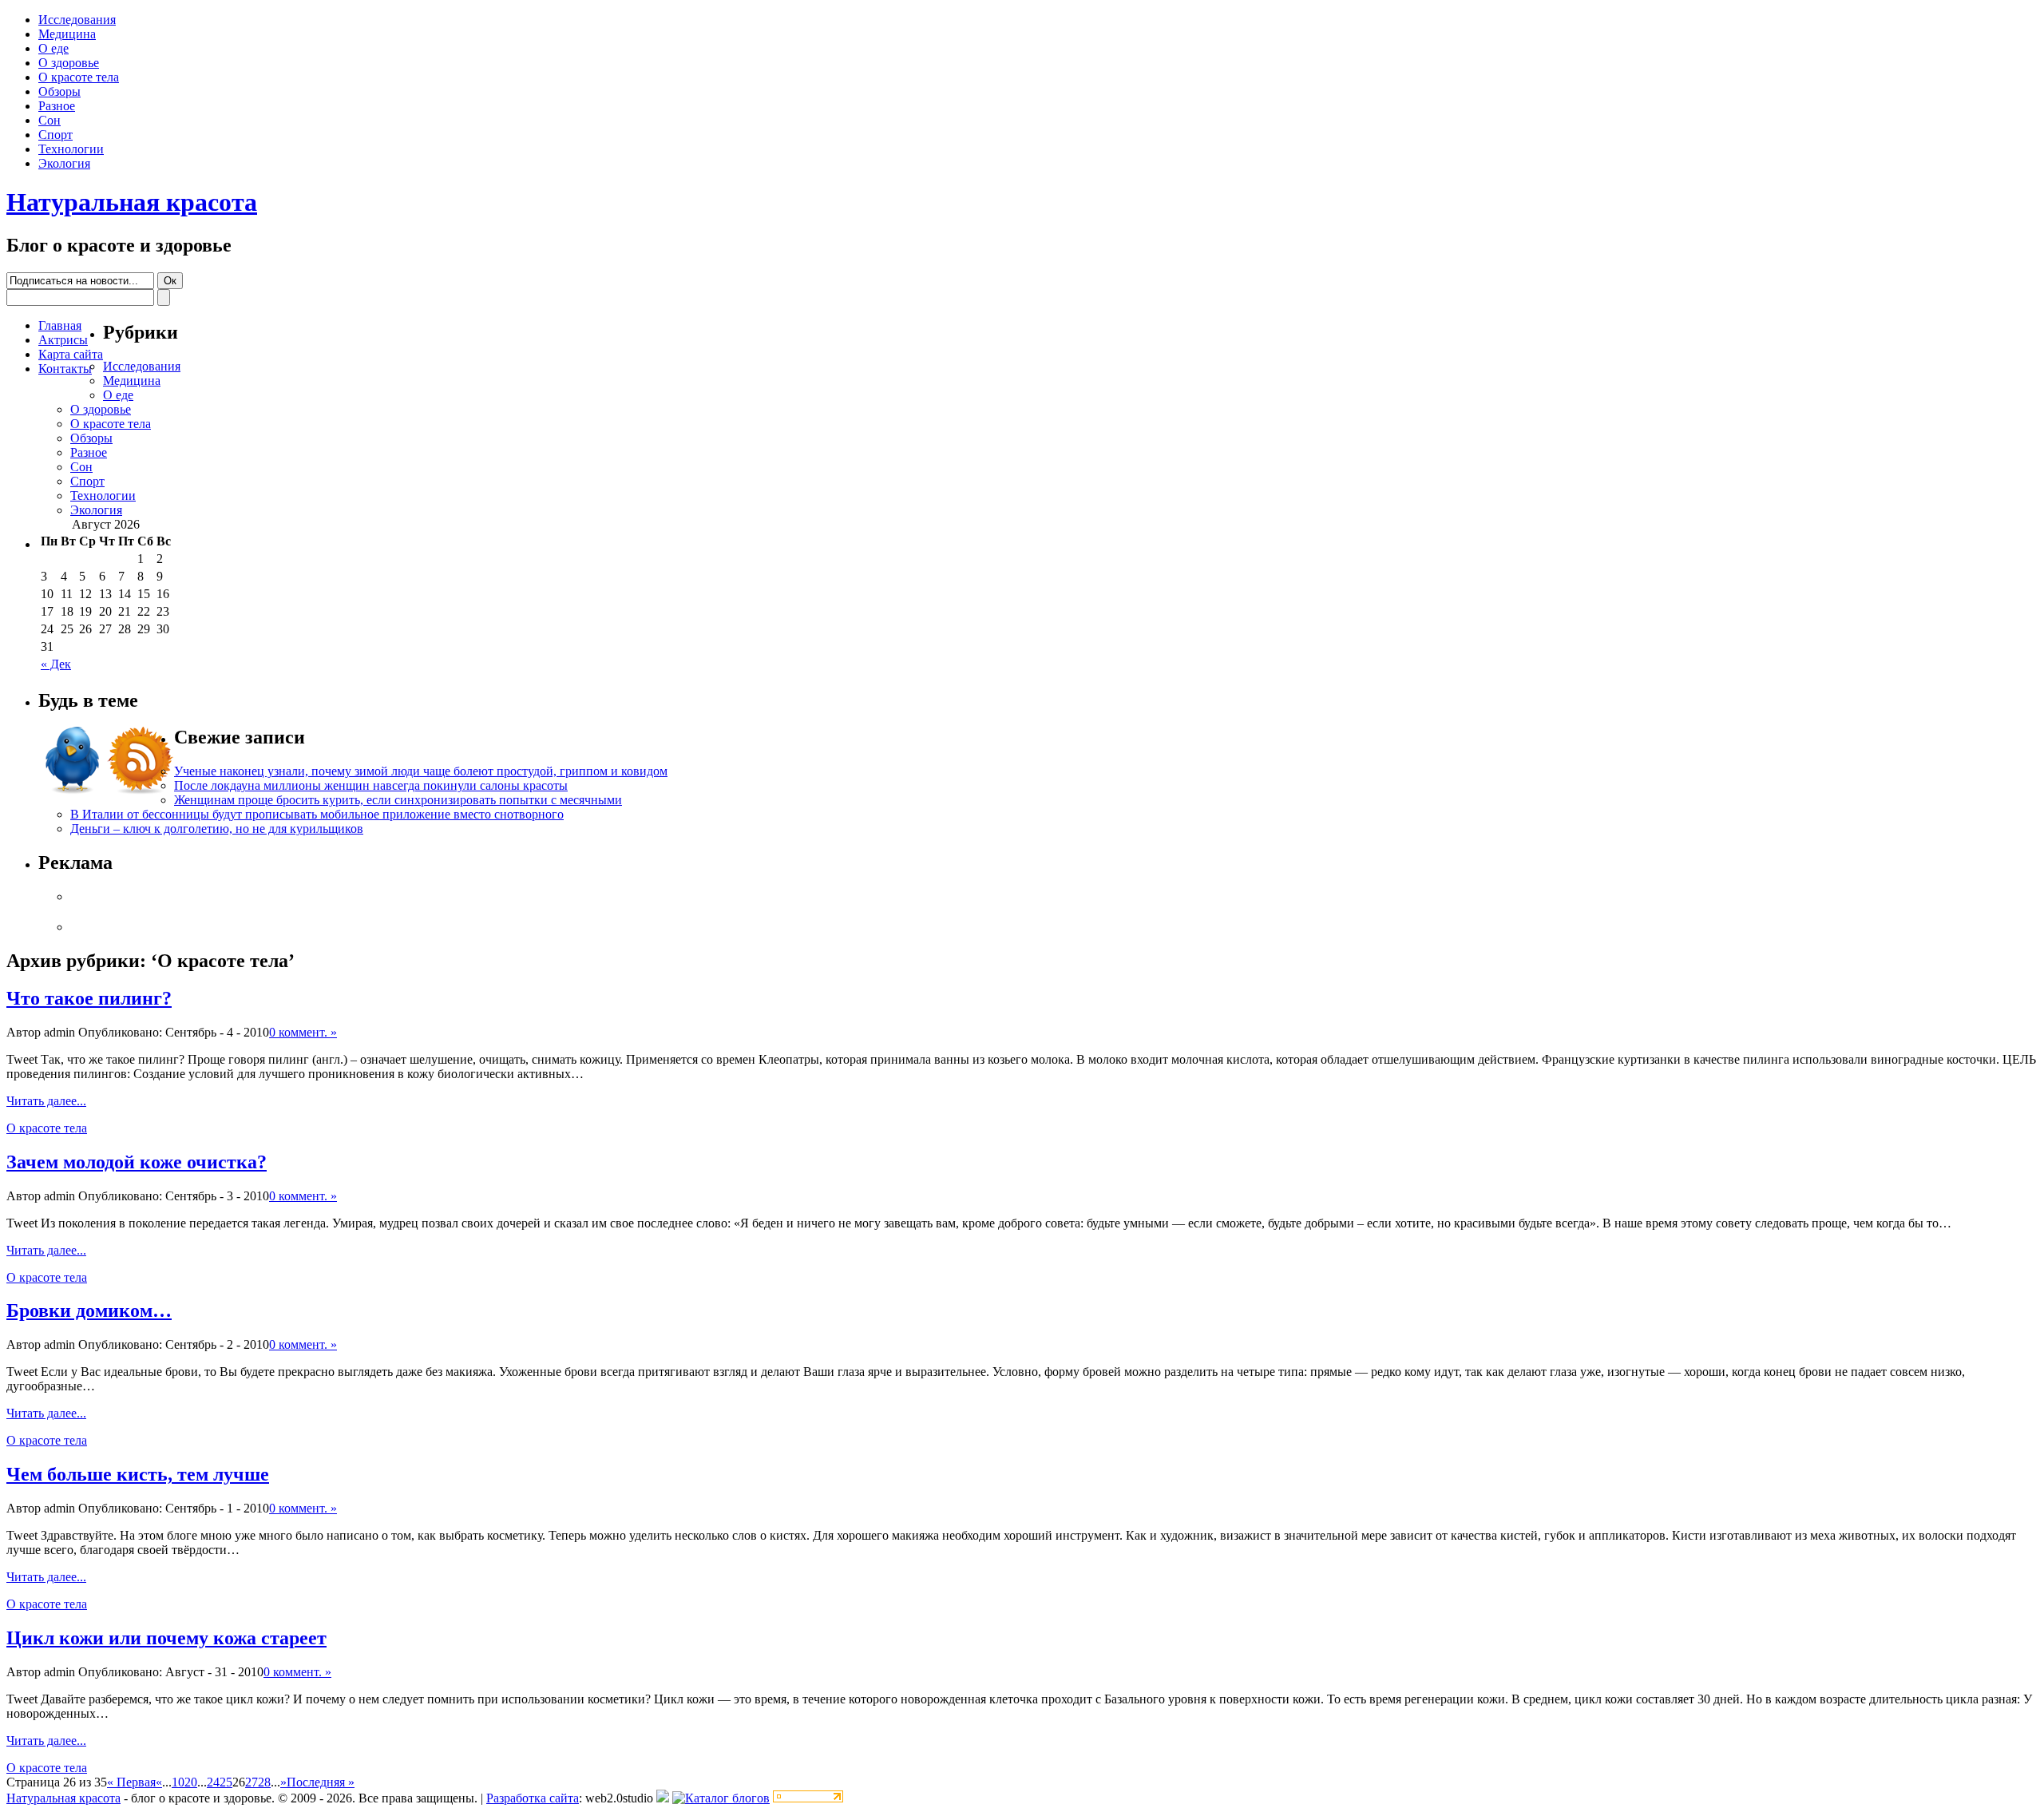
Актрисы (63, 340)
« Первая (131, 1782)
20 (191, 1782)
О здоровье (69, 63)
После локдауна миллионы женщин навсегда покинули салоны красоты (371, 785)
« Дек (56, 664)
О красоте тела (79, 77)
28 (264, 1782)
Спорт (55, 135)
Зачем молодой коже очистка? (137, 1162)
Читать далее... (46, 1101)
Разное (57, 106)
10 (178, 1782)
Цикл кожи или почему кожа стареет (166, 1638)
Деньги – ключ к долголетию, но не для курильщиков (217, 829)
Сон (50, 120)
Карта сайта (71, 354)
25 (226, 1782)
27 (252, 1782)
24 (213, 1782)
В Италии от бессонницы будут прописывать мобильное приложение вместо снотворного (317, 814)
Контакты (65, 369)
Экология (64, 163)
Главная (60, 325)
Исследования (77, 20)
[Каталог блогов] (663, 1798)
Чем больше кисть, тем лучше (138, 1474)
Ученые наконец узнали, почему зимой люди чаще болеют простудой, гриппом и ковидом (421, 771)
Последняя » (321, 1782)
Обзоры (59, 91)
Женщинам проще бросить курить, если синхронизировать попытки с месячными (398, 800)
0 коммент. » (303, 1032)
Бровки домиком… (89, 1310)
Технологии (71, 149)
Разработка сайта (533, 1798)
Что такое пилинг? (89, 998)
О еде (53, 48)
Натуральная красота (132, 202)
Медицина (67, 34)
